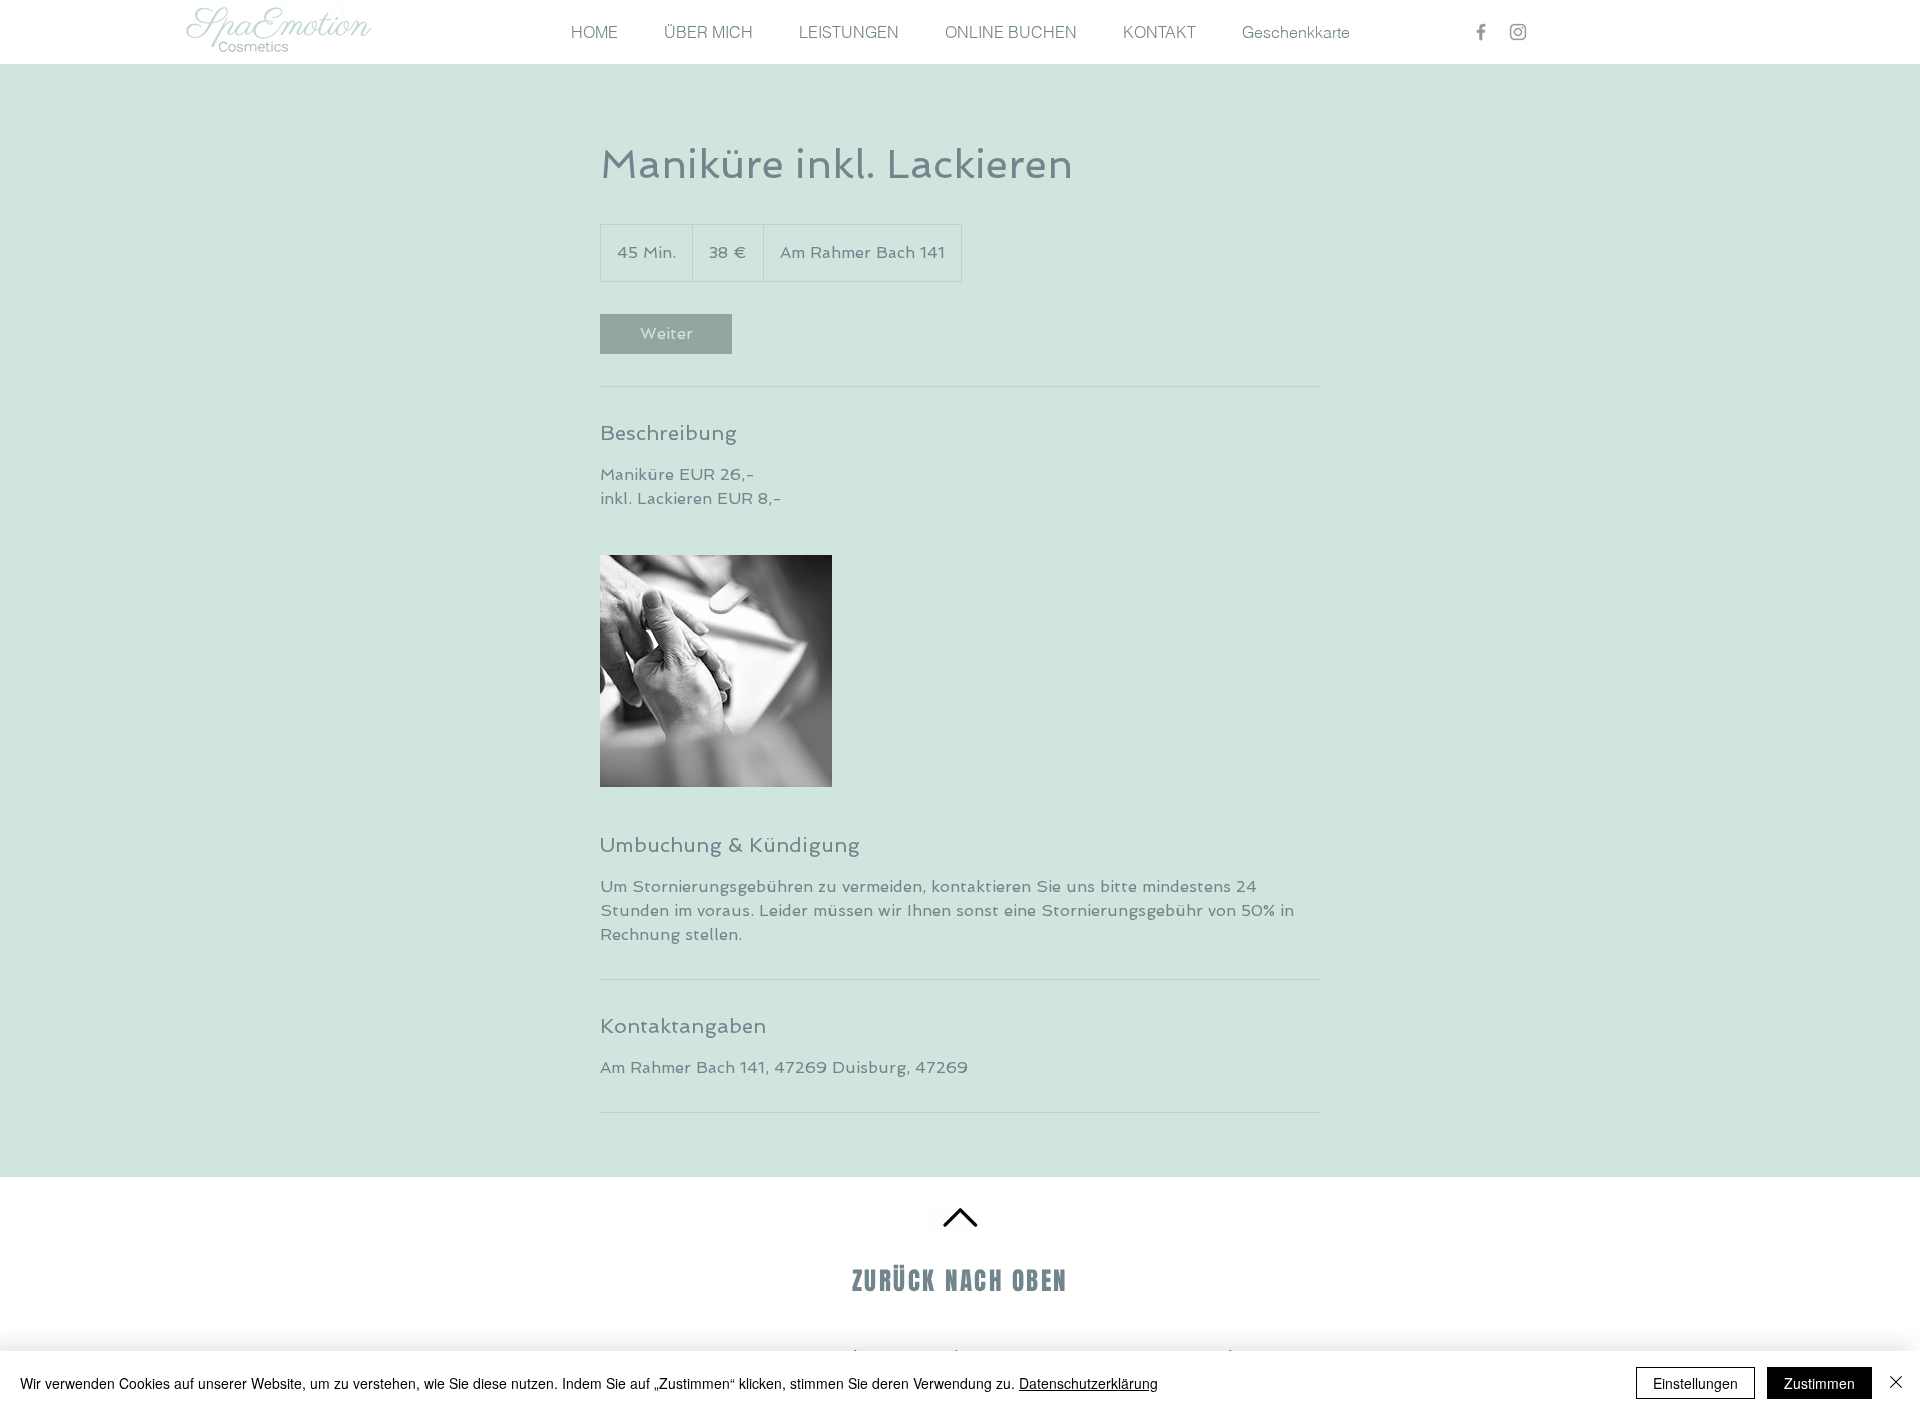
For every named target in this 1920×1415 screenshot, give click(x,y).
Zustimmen (1819, 1383)
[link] (666, 334)
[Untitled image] (716, 671)
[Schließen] (1896, 1383)
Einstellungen (1695, 1383)
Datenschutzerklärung (1088, 1383)
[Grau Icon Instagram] (1518, 32)
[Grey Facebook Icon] (1481, 32)
